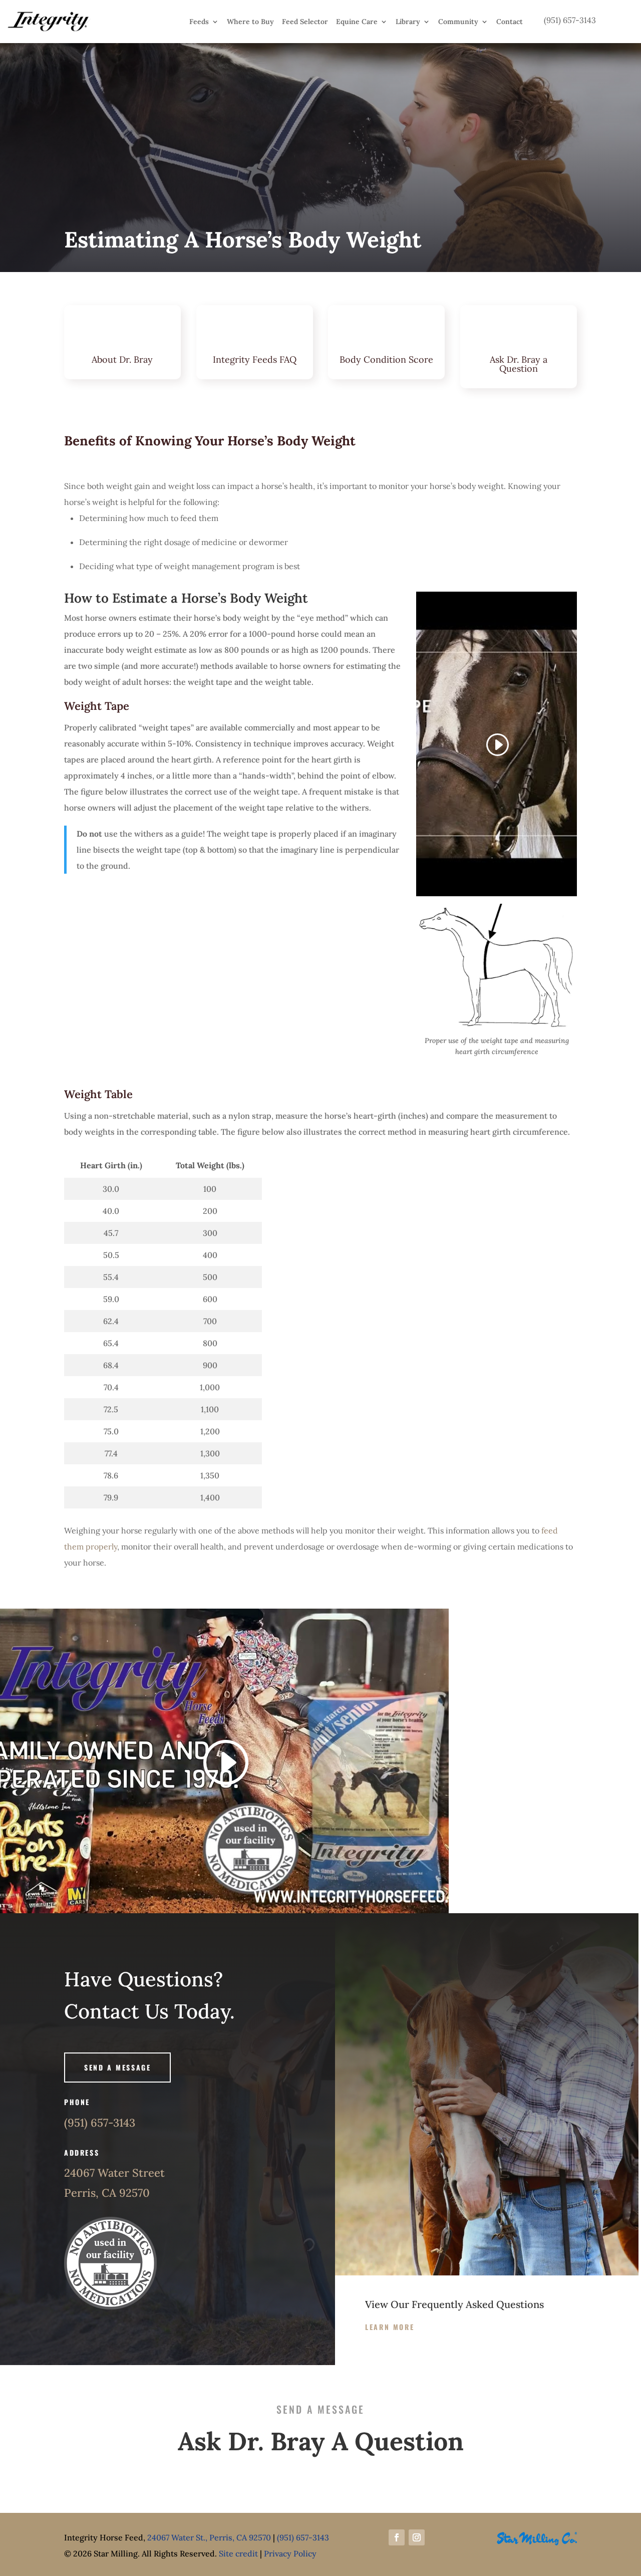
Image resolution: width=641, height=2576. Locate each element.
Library (408, 22)
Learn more (390, 2327)
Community (458, 22)
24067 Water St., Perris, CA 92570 (209, 2537)
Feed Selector (305, 22)
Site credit (238, 2553)
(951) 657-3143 (100, 2123)
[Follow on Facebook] (397, 2537)
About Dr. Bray (122, 359)
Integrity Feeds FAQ (255, 359)
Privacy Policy (290, 2553)
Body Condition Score (386, 359)
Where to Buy (250, 22)
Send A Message (117, 2067)
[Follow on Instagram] (417, 2537)
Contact (510, 22)
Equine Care (357, 22)
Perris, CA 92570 (107, 2193)
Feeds (199, 22)
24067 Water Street (114, 2173)
